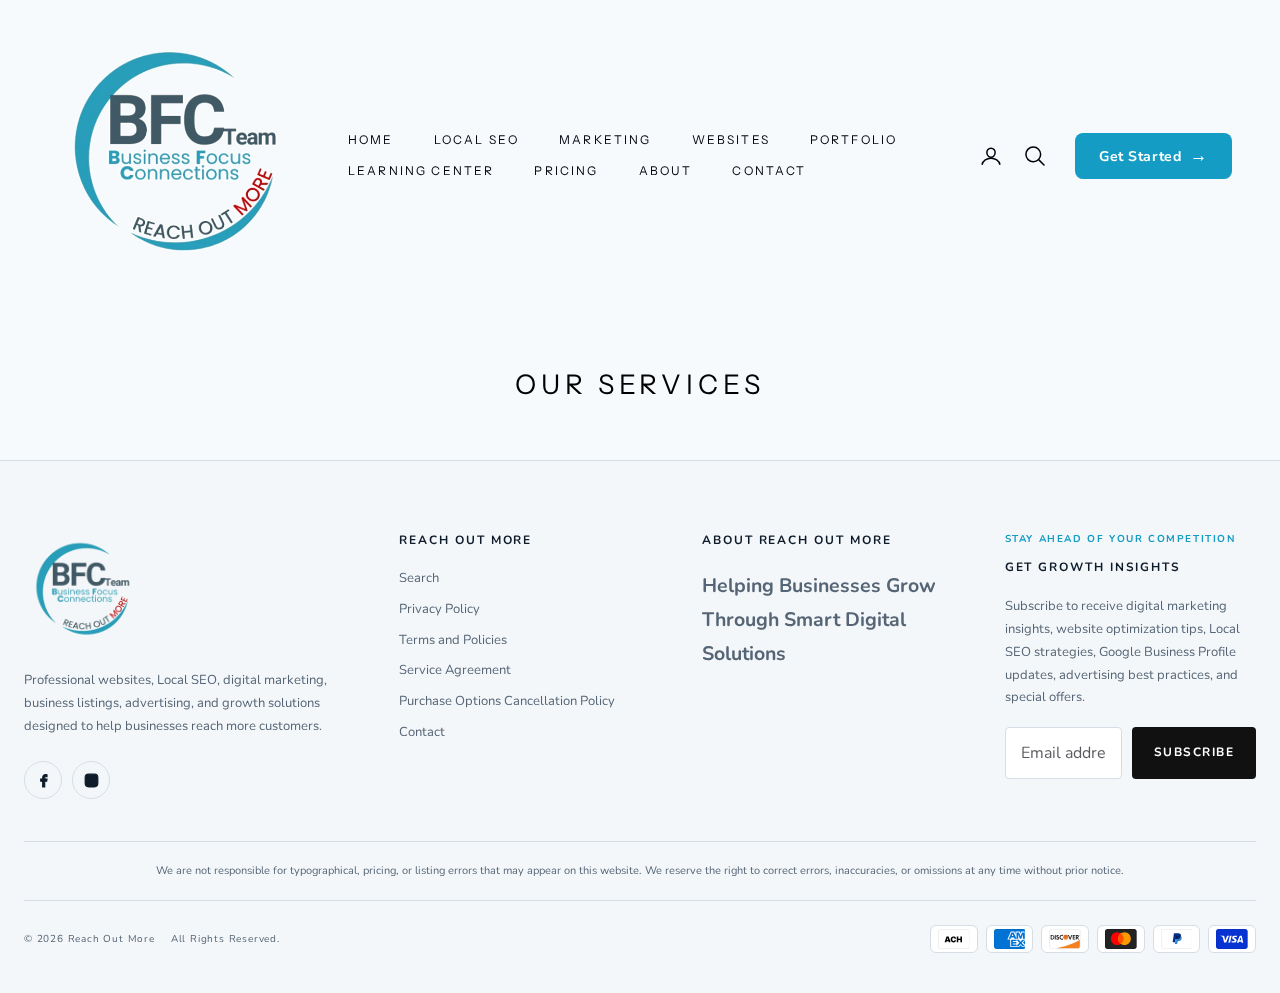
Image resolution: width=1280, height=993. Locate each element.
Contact (769, 170)
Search (419, 578)
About (666, 170)
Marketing (605, 139)
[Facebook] (43, 780)
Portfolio (853, 139)
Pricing (566, 170)
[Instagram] (91, 780)
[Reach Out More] (179, 591)
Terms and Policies (453, 640)
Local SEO (476, 139)
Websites (731, 139)
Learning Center (421, 170)
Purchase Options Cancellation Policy (507, 701)
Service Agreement (455, 670)
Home (371, 139)
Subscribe (1194, 752)
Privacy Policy (439, 609)
